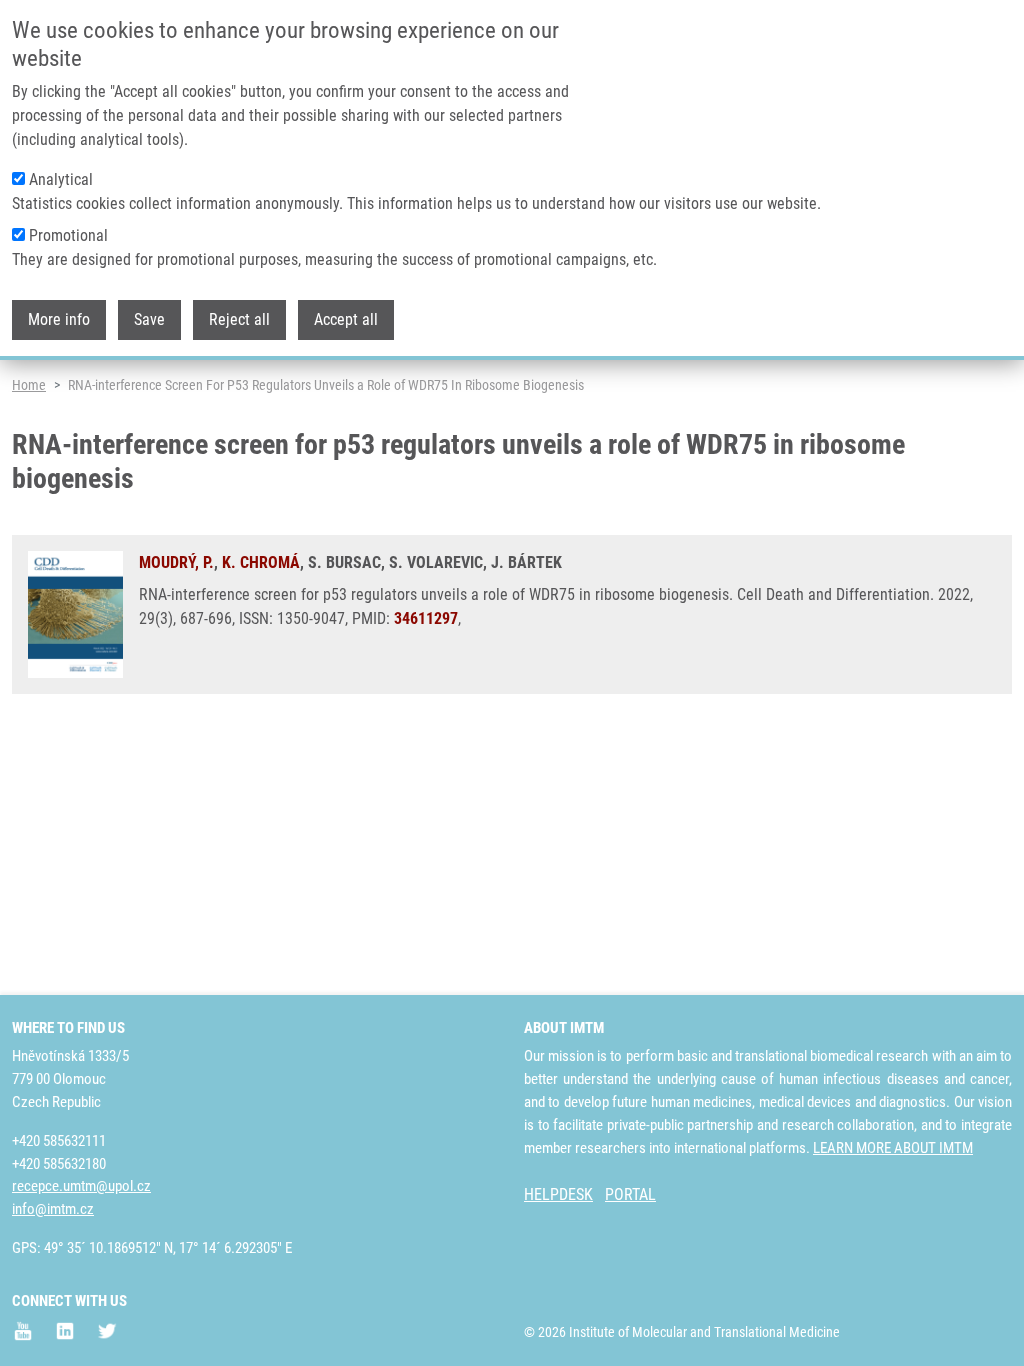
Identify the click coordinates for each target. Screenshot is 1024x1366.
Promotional (68, 235)
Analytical (61, 179)
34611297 (426, 618)
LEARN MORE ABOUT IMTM (893, 1148)
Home (29, 385)
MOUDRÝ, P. (176, 562)
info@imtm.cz (53, 1209)
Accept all (346, 319)
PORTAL (630, 1194)
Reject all (239, 319)
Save (149, 319)
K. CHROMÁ (261, 562)
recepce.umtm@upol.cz (81, 1186)
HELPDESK (558, 1194)
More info (59, 319)
